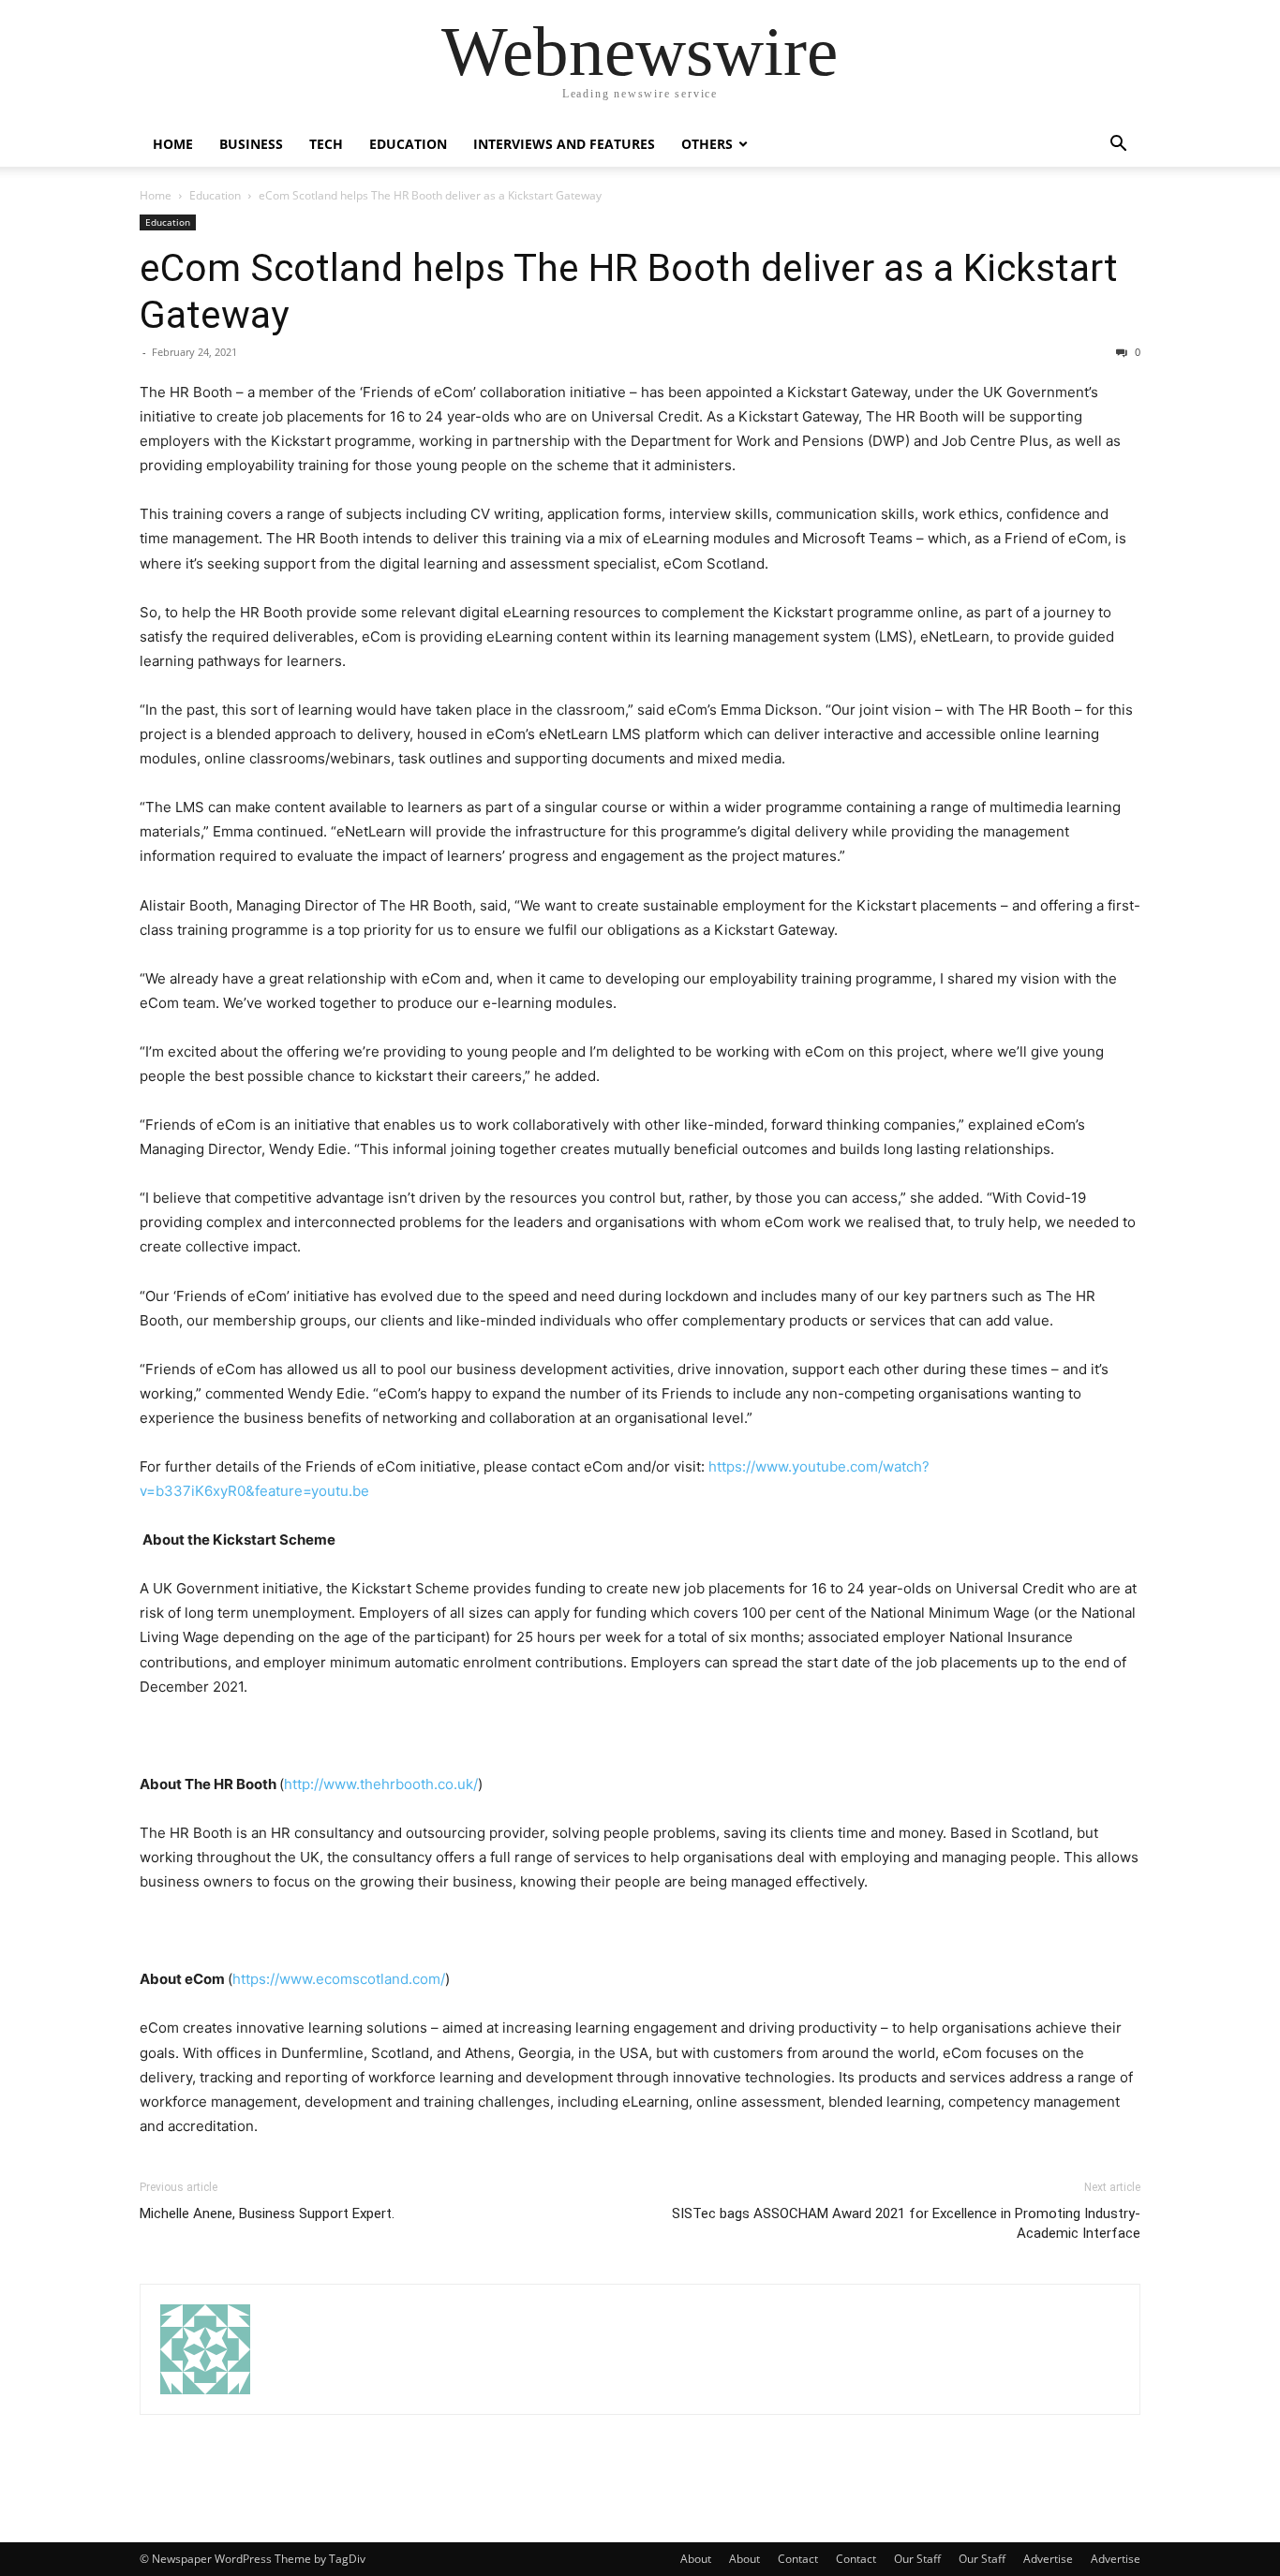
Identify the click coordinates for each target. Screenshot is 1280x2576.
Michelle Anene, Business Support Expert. (267, 2213)
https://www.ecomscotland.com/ (339, 1979)
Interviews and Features (564, 144)
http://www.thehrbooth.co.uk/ (381, 1784)
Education (408, 144)
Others (707, 144)
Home (173, 144)
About (696, 2559)
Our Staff (917, 2559)
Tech (326, 144)
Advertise (1048, 2559)
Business (251, 144)
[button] (1118, 146)
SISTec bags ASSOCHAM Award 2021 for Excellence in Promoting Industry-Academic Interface (906, 2223)
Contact (798, 2559)
